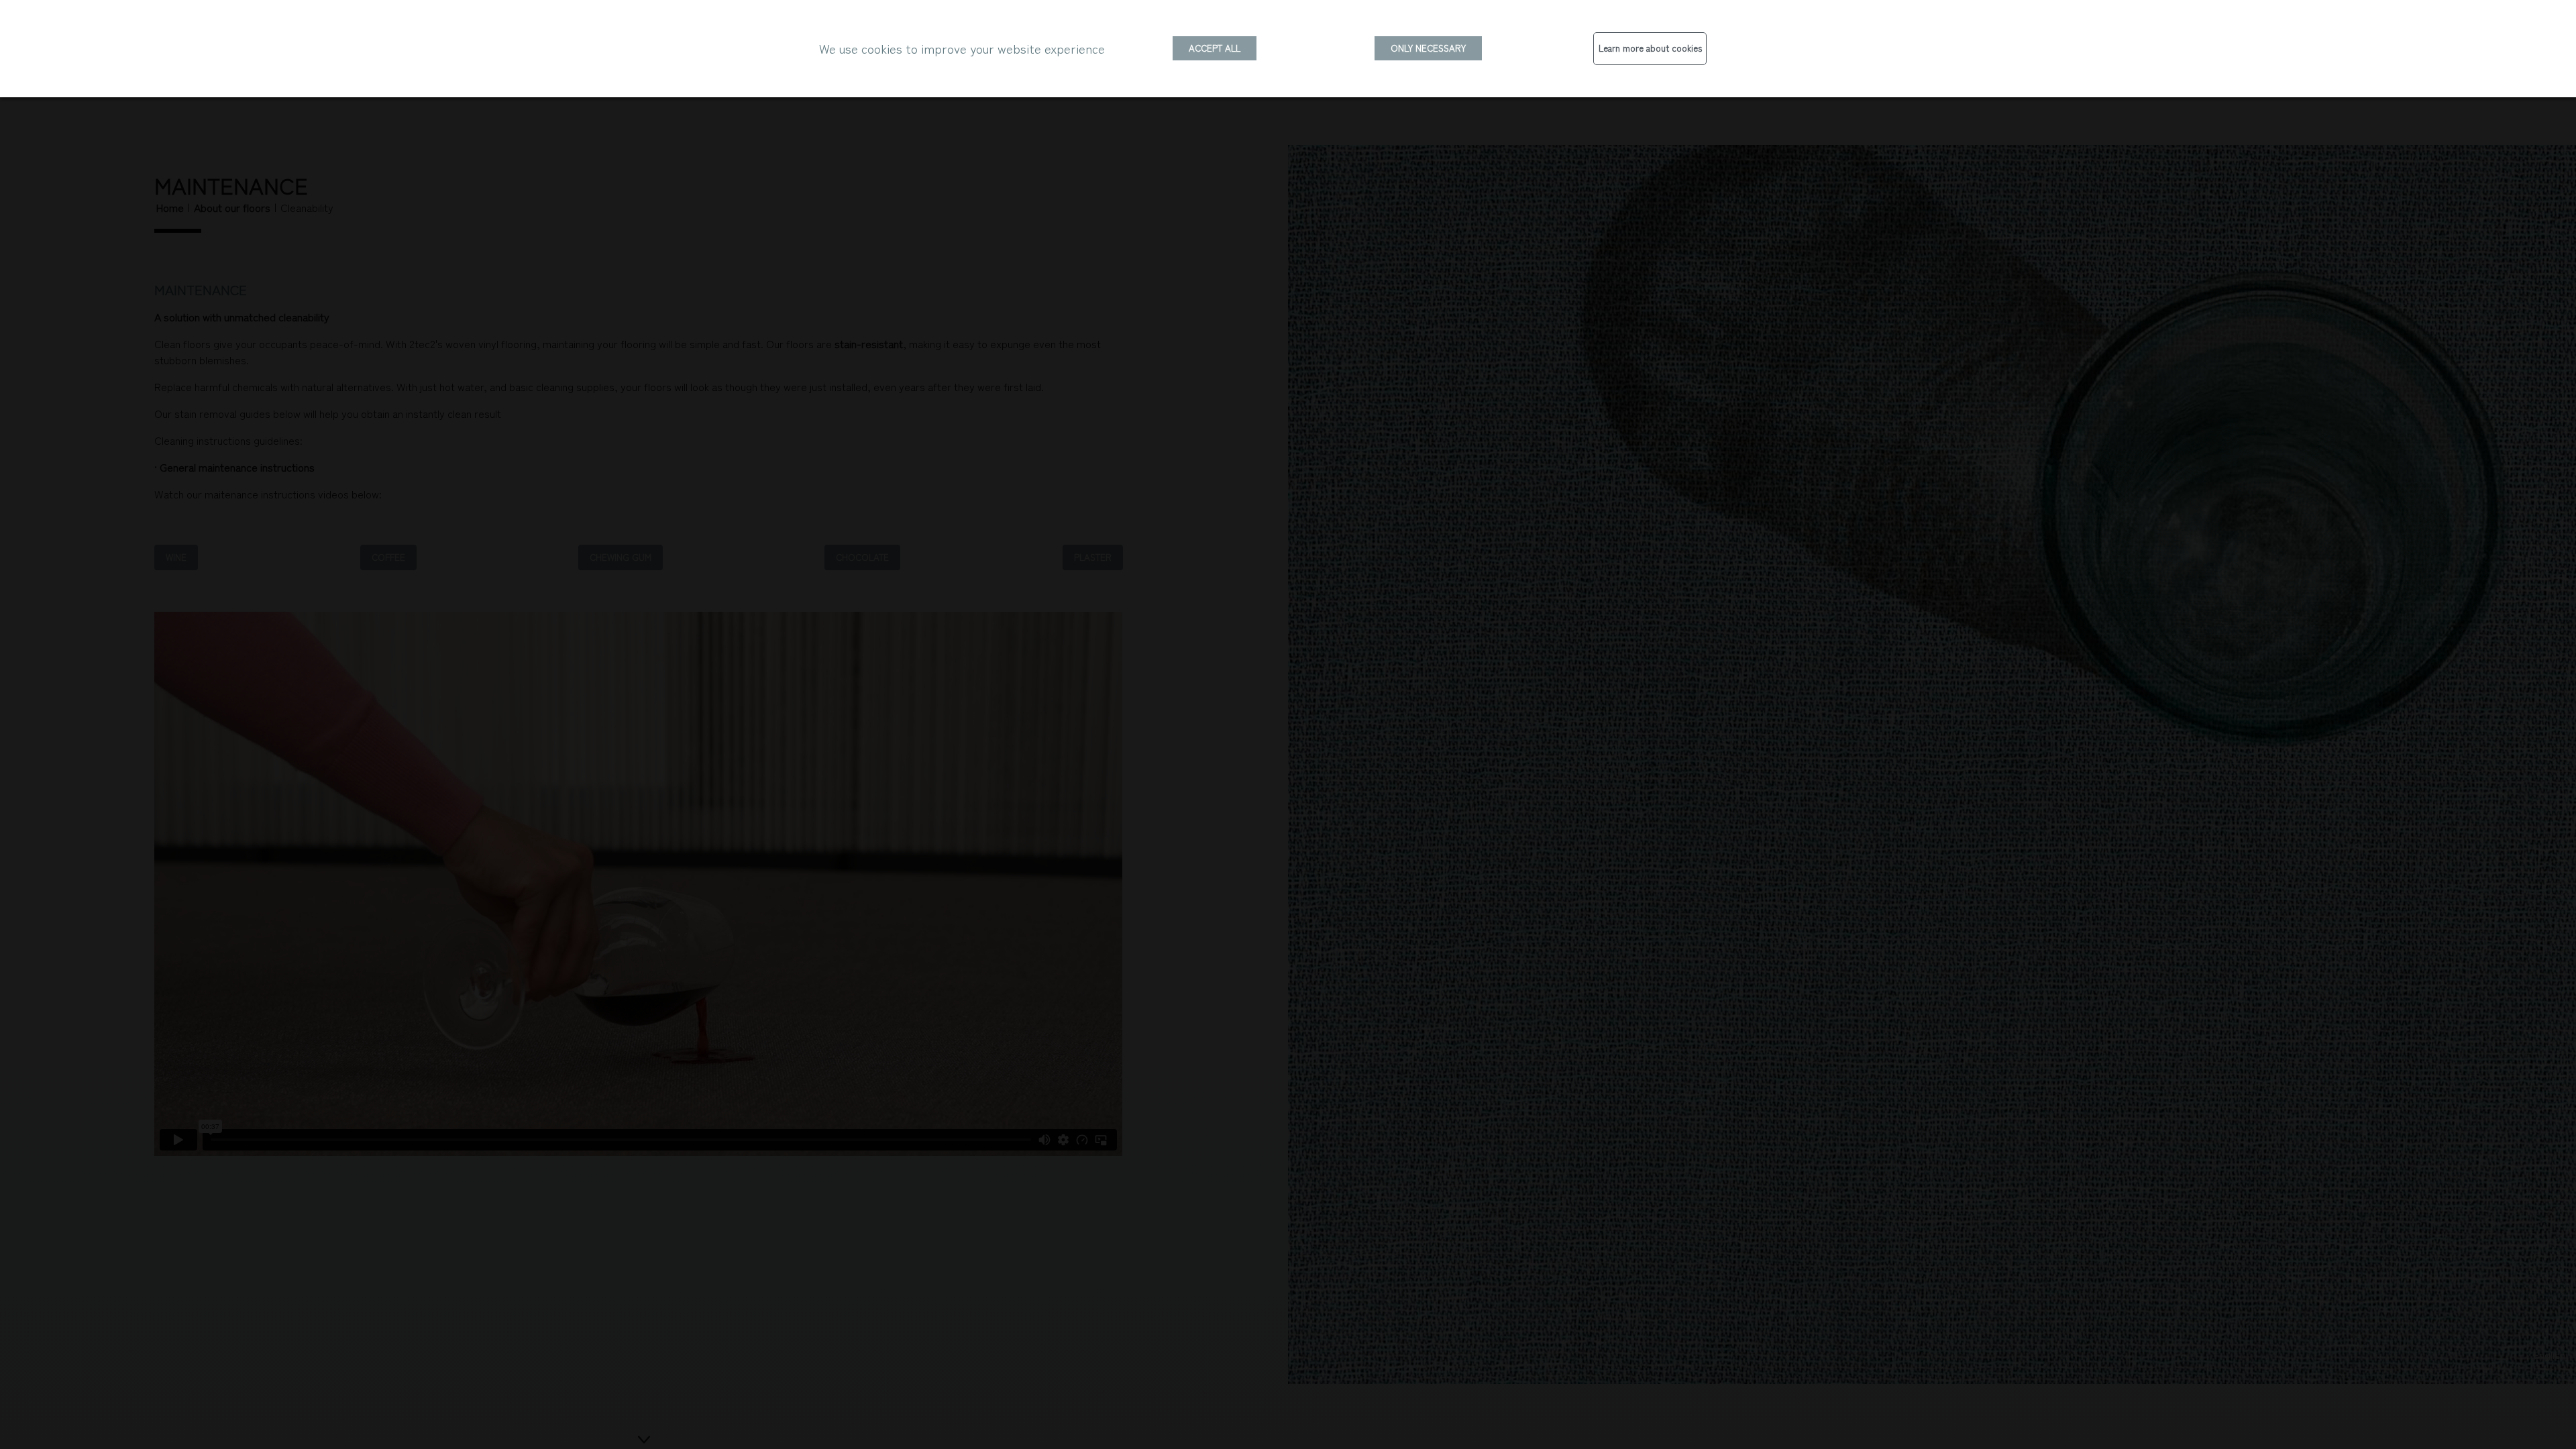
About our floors (232, 207)
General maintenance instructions (237, 467)
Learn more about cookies (1650, 48)
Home (170, 207)
